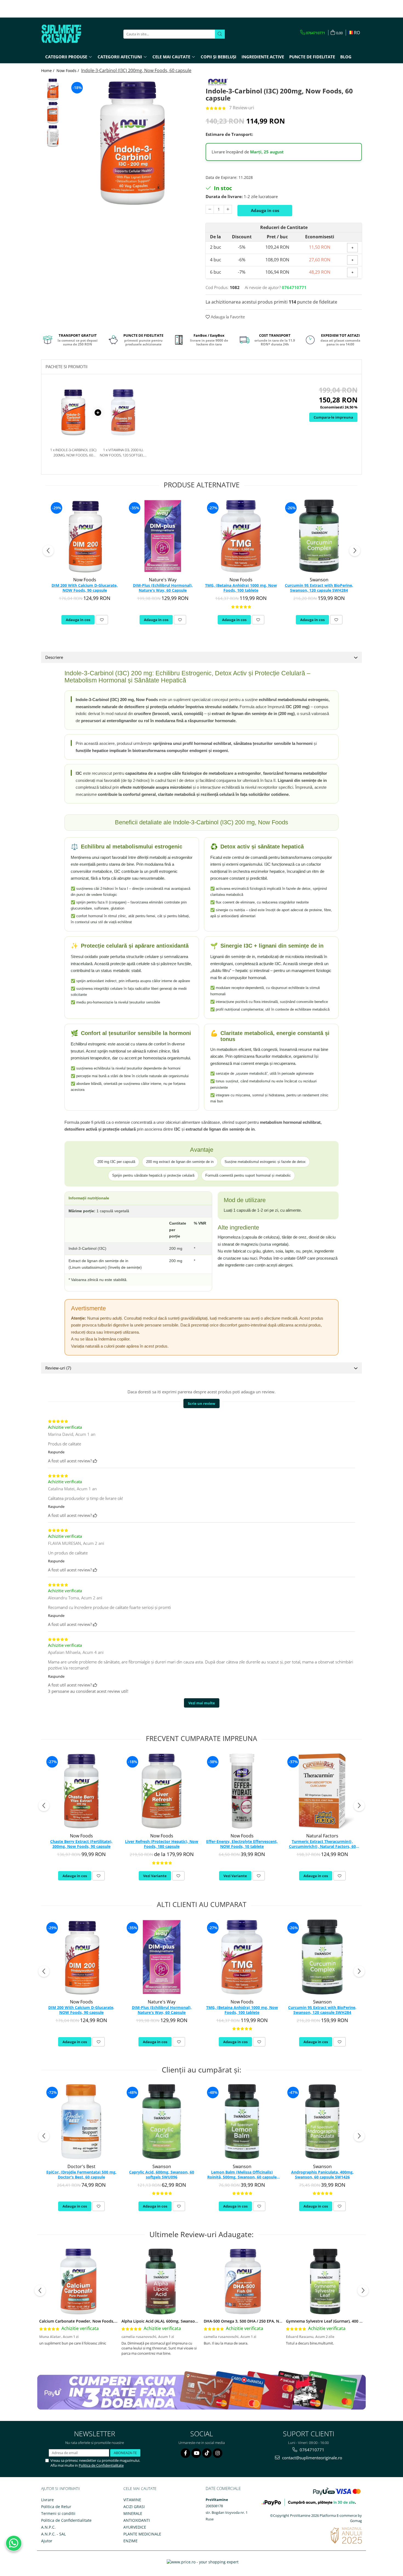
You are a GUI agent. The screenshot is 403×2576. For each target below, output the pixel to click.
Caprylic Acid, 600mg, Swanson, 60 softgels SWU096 (162, 2175)
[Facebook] (185, 2453)
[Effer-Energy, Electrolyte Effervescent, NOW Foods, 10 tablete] (242, 1791)
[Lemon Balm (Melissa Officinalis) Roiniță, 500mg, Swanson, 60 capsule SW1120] (242, 2122)
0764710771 (311, 2450)
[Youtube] (196, 2453)
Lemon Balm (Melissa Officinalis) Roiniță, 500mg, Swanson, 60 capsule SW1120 (242, 2175)
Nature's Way (163, 580)
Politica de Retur (56, 2507)
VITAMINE (132, 2500)
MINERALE (133, 2513)
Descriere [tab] (54, 657)
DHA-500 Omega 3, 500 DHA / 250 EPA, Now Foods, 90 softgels (262, 2321)
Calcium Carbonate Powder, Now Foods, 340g (82, 2321)
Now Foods (85, 580)
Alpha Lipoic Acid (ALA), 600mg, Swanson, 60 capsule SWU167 (178, 2321)
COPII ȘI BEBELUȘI (218, 57)
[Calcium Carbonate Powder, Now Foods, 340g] (78, 2281)
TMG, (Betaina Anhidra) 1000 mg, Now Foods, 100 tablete (241, 588)
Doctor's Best (81, 2166)
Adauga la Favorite (227, 317)
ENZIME (130, 2541)
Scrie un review (201, 1403)
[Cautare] (220, 34)
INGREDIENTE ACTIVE (263, 57)
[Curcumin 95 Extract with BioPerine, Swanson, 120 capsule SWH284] (319, 536)
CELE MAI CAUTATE (140, 2488)
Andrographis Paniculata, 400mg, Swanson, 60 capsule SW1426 (322, 2175)
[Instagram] (218, 2453)
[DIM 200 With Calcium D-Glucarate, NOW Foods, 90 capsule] (85, 536)
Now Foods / (68, 71)
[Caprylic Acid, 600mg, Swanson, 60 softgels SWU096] (162, 2122)
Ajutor (47, 2541)
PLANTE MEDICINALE (142, 2534)
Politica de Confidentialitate (101, 2465)
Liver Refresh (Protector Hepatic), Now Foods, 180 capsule (162, 1844)
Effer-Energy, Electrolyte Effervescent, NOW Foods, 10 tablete (242, 1844)
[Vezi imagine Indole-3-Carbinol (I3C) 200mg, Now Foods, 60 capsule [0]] (53, 89)
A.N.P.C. (48, 2527)
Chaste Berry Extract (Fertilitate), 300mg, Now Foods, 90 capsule (81, 1844)
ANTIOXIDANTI (137, 2520)
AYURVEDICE (135, 2527)
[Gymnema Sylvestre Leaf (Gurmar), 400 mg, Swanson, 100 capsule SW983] (325, 2281)
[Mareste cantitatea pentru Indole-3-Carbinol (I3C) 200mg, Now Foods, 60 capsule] (228, 209)
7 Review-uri (242, 108)
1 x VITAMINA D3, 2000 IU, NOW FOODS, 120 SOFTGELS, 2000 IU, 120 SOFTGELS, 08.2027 (123, 452)
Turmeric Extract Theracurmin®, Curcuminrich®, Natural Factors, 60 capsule (322, 1844)
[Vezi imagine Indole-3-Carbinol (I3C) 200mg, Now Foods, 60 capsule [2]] (53, 136)
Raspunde (56, 1452)
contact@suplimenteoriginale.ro (312, 2458)
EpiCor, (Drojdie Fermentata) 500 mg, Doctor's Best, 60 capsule (81, 2175)
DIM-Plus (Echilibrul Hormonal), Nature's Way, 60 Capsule (163, 588)
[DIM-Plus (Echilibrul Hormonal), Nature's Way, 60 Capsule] (163, 536)
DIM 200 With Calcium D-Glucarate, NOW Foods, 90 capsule (85, 588)
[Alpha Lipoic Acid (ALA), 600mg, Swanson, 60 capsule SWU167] (161, 2281)
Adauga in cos (265, 210)
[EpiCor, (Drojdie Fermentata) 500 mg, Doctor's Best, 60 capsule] (81, 2122)
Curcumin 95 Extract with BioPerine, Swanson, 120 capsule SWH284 (319, 588)
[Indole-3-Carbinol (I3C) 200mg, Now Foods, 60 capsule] (132, 143)
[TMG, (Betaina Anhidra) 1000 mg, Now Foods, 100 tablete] (241, 536)
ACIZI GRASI (134, 2507)
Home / (48, 71)
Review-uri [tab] (58, 1368)
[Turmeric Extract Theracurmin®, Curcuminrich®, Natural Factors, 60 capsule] (322, 1791)
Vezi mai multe (202, 1703)
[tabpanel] (132, 143)
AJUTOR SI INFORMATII (61, 2488)
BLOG (346, 57)
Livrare (47, 2500)
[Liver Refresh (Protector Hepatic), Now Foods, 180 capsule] (162, 1791)
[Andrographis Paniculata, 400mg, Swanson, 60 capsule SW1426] (322, 2122)
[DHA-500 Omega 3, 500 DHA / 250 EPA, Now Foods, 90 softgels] (243, 2281)
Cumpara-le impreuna (333, 417)
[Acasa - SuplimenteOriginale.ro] (69, 34)
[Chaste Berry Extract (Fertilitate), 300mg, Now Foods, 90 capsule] (81, 1791)
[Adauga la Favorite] (102, 620)
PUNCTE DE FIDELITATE (312, 57)
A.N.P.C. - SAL (53, 2534)
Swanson (319, 580)
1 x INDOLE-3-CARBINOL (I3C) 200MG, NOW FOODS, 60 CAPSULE (73, 452)
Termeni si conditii (58, 2513)
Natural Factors (322, 1836)
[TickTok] (207, 2453)
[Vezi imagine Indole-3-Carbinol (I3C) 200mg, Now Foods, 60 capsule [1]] (53, 113)
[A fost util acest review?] (95, 1461)
